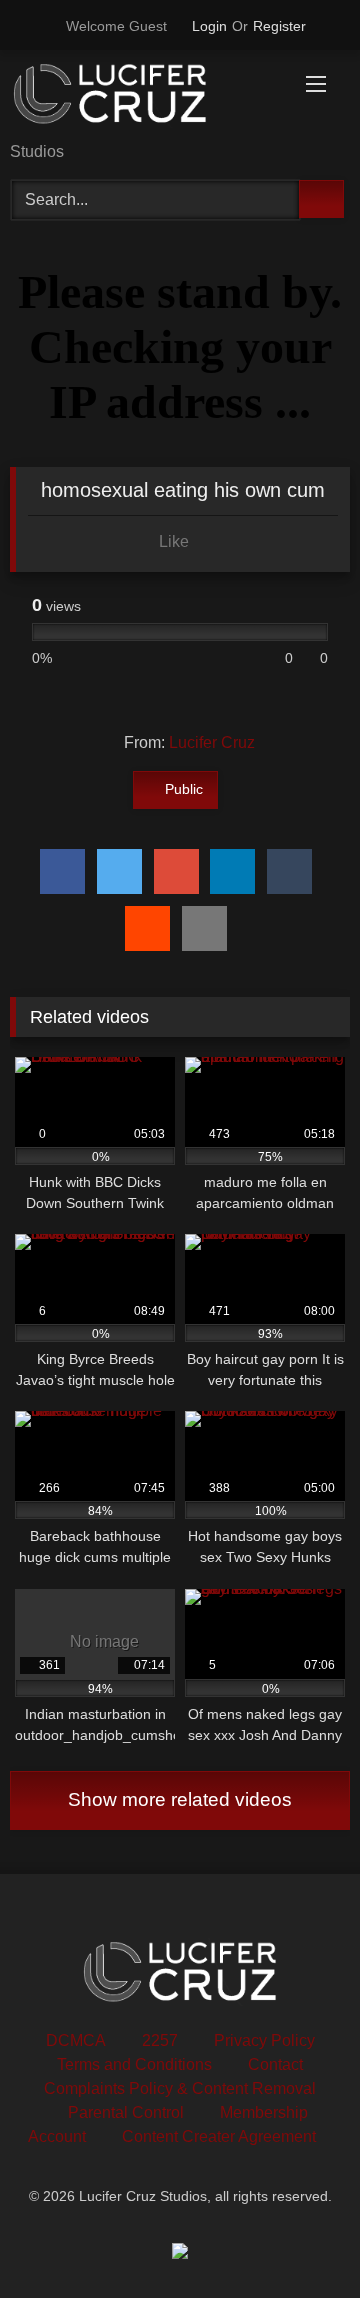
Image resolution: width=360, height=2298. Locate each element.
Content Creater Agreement (219, 2136)
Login (209, 26)
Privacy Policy (264, 2040)
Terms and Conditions (134, 2064)
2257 (160, 2040)
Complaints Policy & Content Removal (180, 2088)
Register (279, 26)
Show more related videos (180, 1799)
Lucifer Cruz (212, 742)
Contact (275, 2064)
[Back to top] (300, 2238)
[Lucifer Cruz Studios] (147, 97)
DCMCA (76, 2040)
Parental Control (126, 2112)
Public (184, 789)
